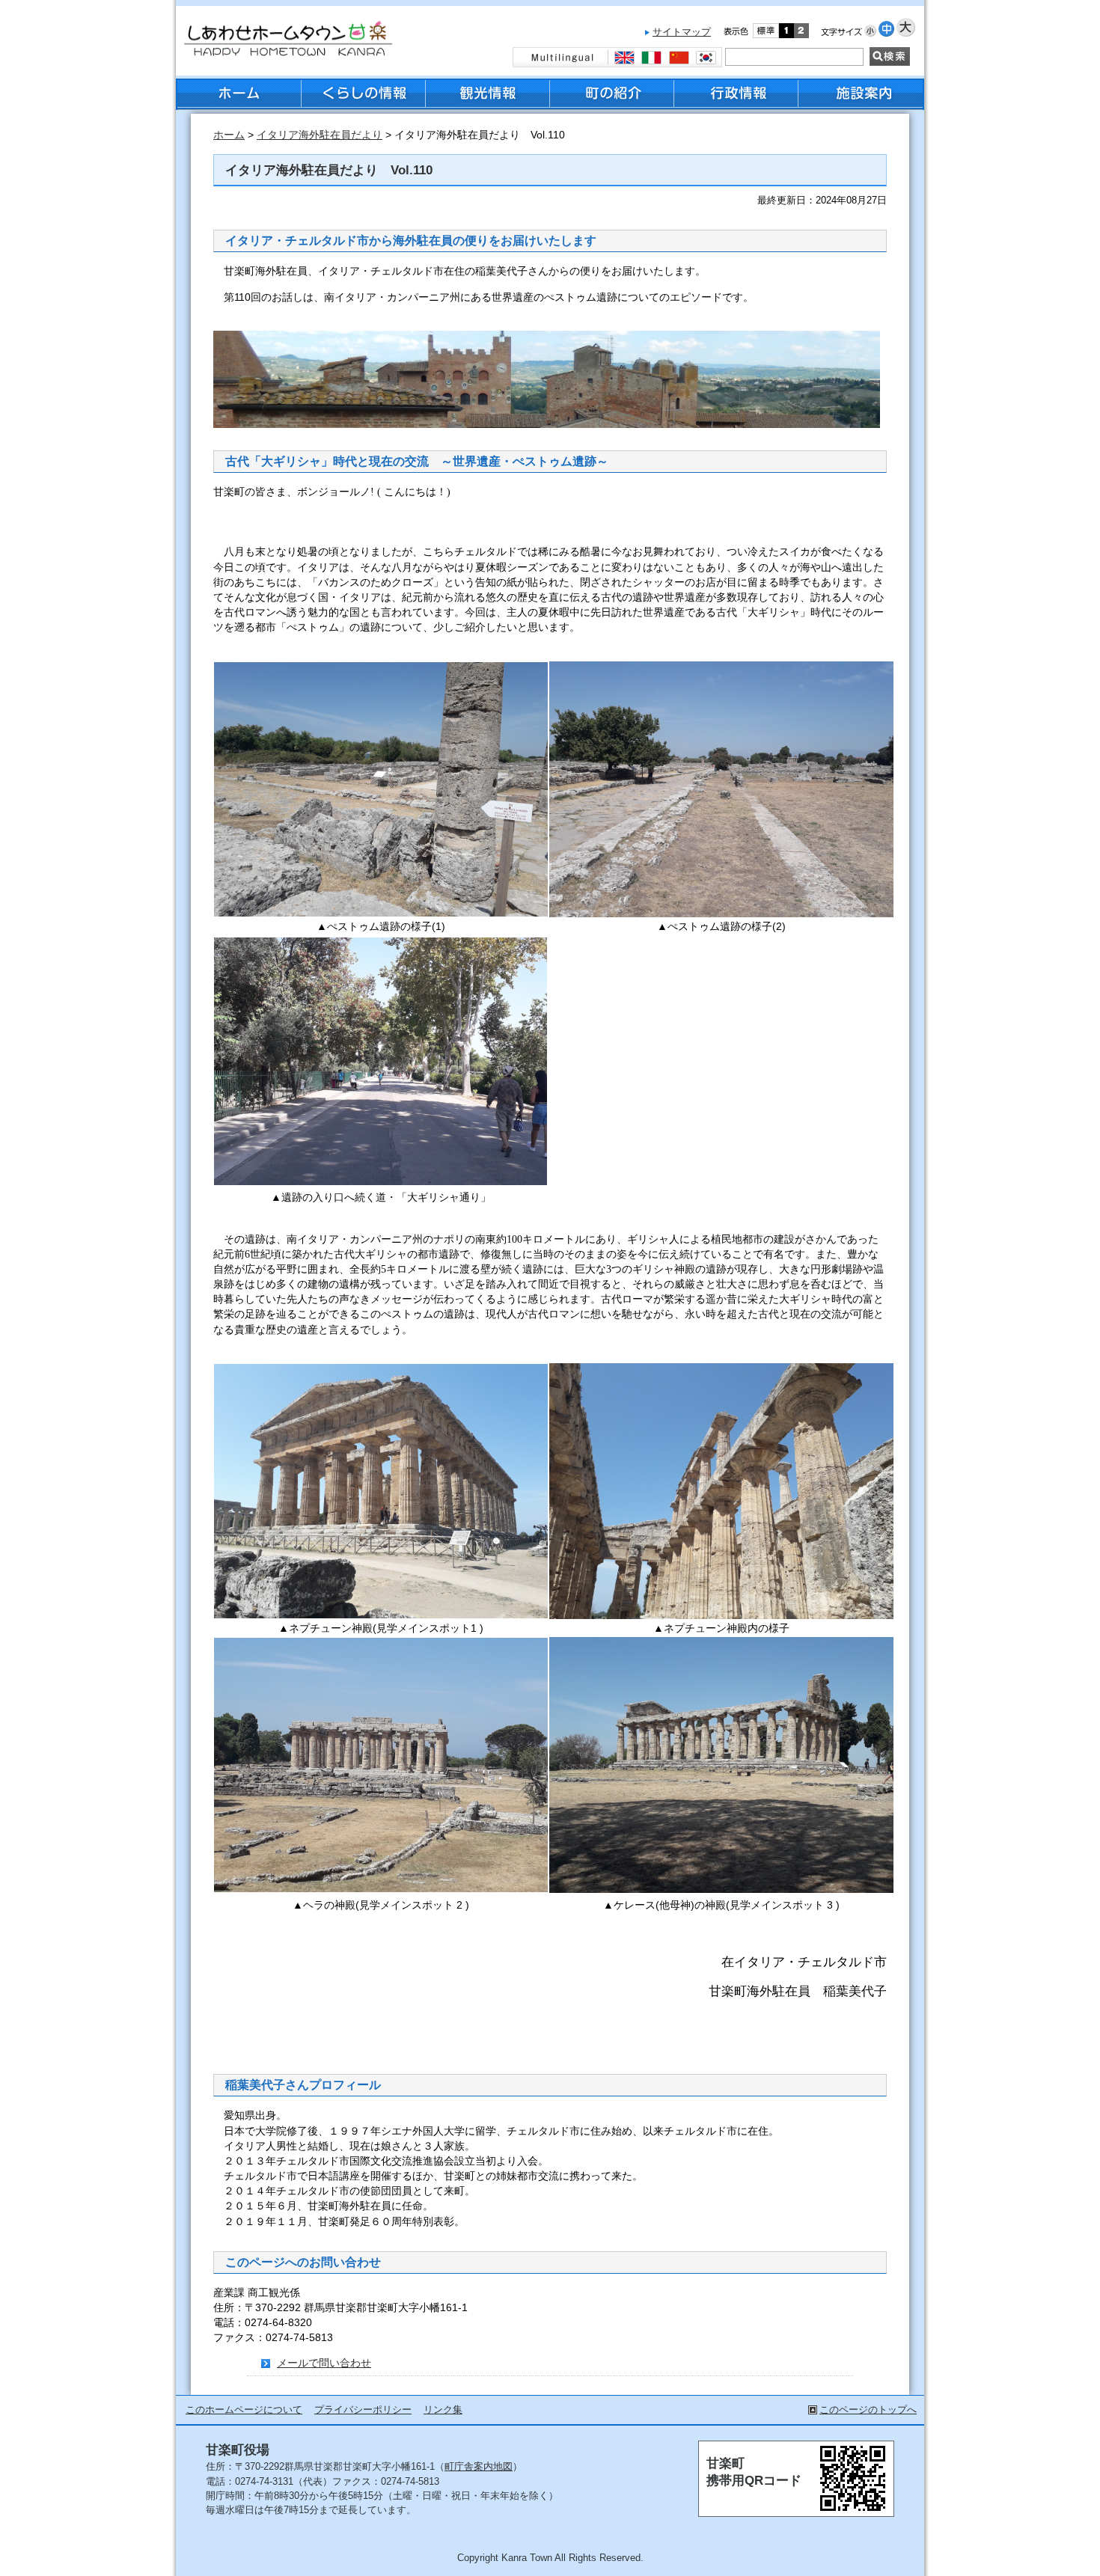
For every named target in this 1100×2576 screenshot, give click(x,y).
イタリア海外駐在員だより (320, 135)
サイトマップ (682, 32)
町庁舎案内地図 (479, 2466)
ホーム (229, 135)
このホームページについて (244, 2410)
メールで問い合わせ (324, 2363)
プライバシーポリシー (363, 2410)
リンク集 (443, 2410)
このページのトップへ (868, 2410)
